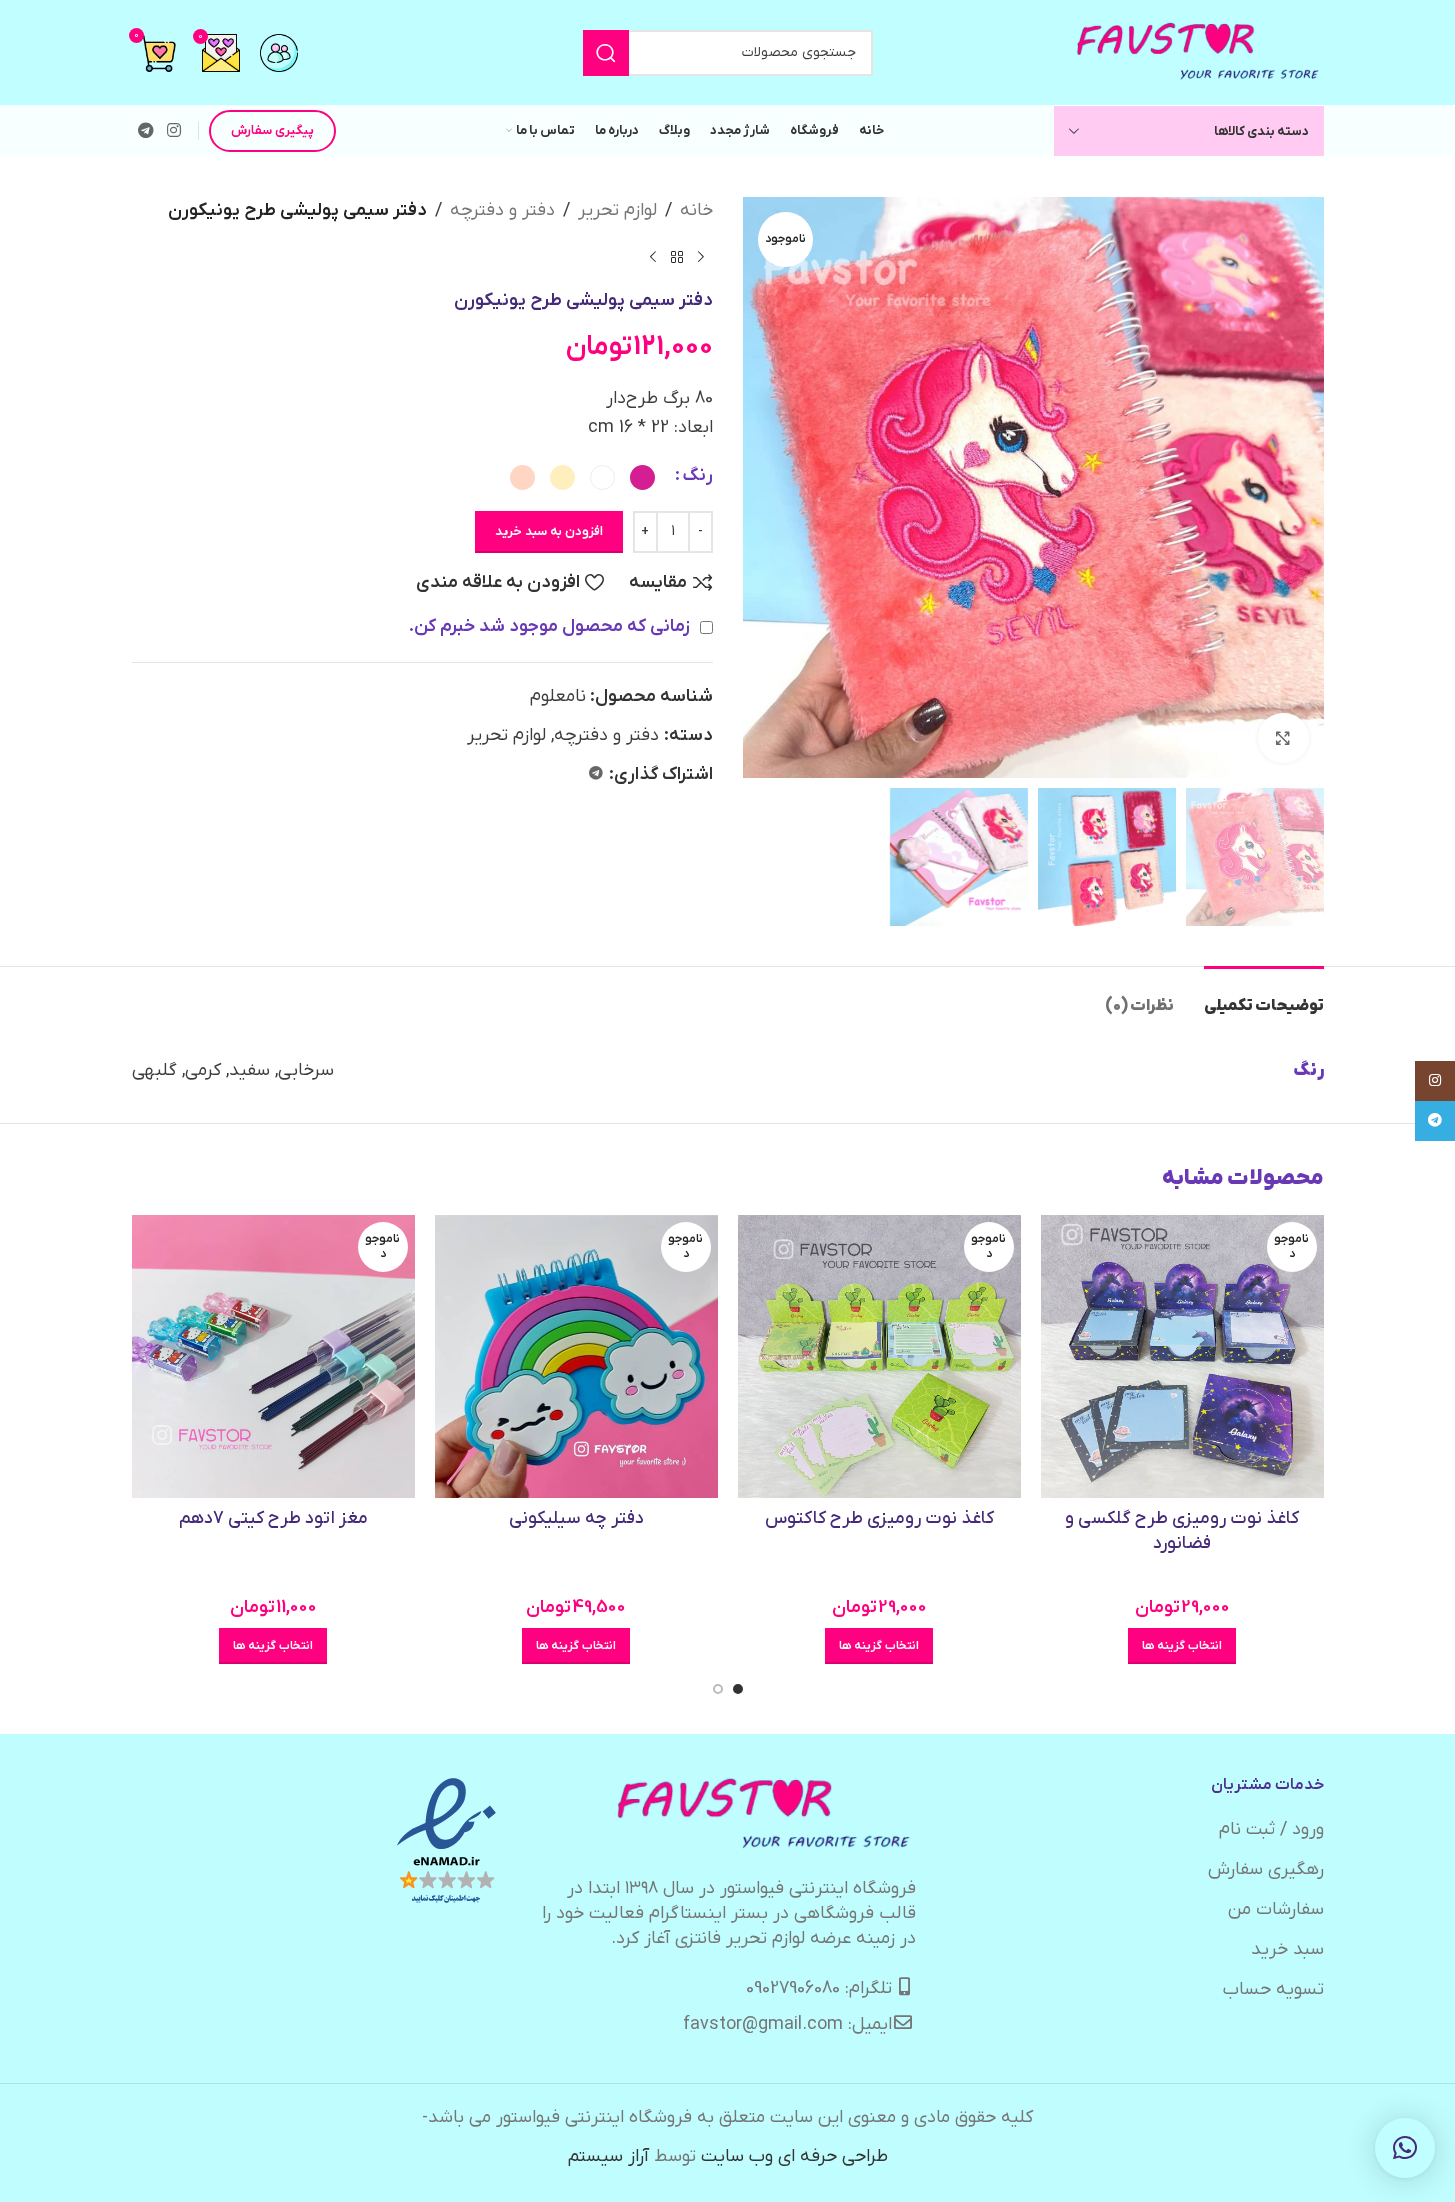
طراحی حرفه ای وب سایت (794, 2156)
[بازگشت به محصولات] (677, 258)
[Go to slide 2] (718, 1689)
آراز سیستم (608, 2156)
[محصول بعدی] (653, 258)
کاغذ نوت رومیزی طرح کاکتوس (879, 1518)
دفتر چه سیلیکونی (576, 1518)
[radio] (642, 477)
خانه (696, 210)
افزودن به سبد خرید (549, 531)
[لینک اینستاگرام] (174, 131)
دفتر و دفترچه (502, 210)
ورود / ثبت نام (1271, 1829)
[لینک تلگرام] (146, 131)
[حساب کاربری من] (279, 53)
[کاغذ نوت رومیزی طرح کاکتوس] (879, 1356)
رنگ (697, 475)
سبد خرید (1287, 1949)
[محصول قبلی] (701, 258)
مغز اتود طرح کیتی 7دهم (273, 1518)
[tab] (1264, 996)
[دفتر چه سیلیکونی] (576, 1357)
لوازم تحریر (617, 210)
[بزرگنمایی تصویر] (1283, 738)
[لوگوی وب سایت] (1199, 51)
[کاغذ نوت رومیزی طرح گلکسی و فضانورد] (1182, 1356)
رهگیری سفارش (1266, 1869)
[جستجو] (606, 53)
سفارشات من (1276, 1909)
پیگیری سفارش (272, 130)
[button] (1405, 2148)
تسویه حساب (1273, 1989)
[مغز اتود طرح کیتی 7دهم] (273, 1356)
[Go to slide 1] (738, 1689)
